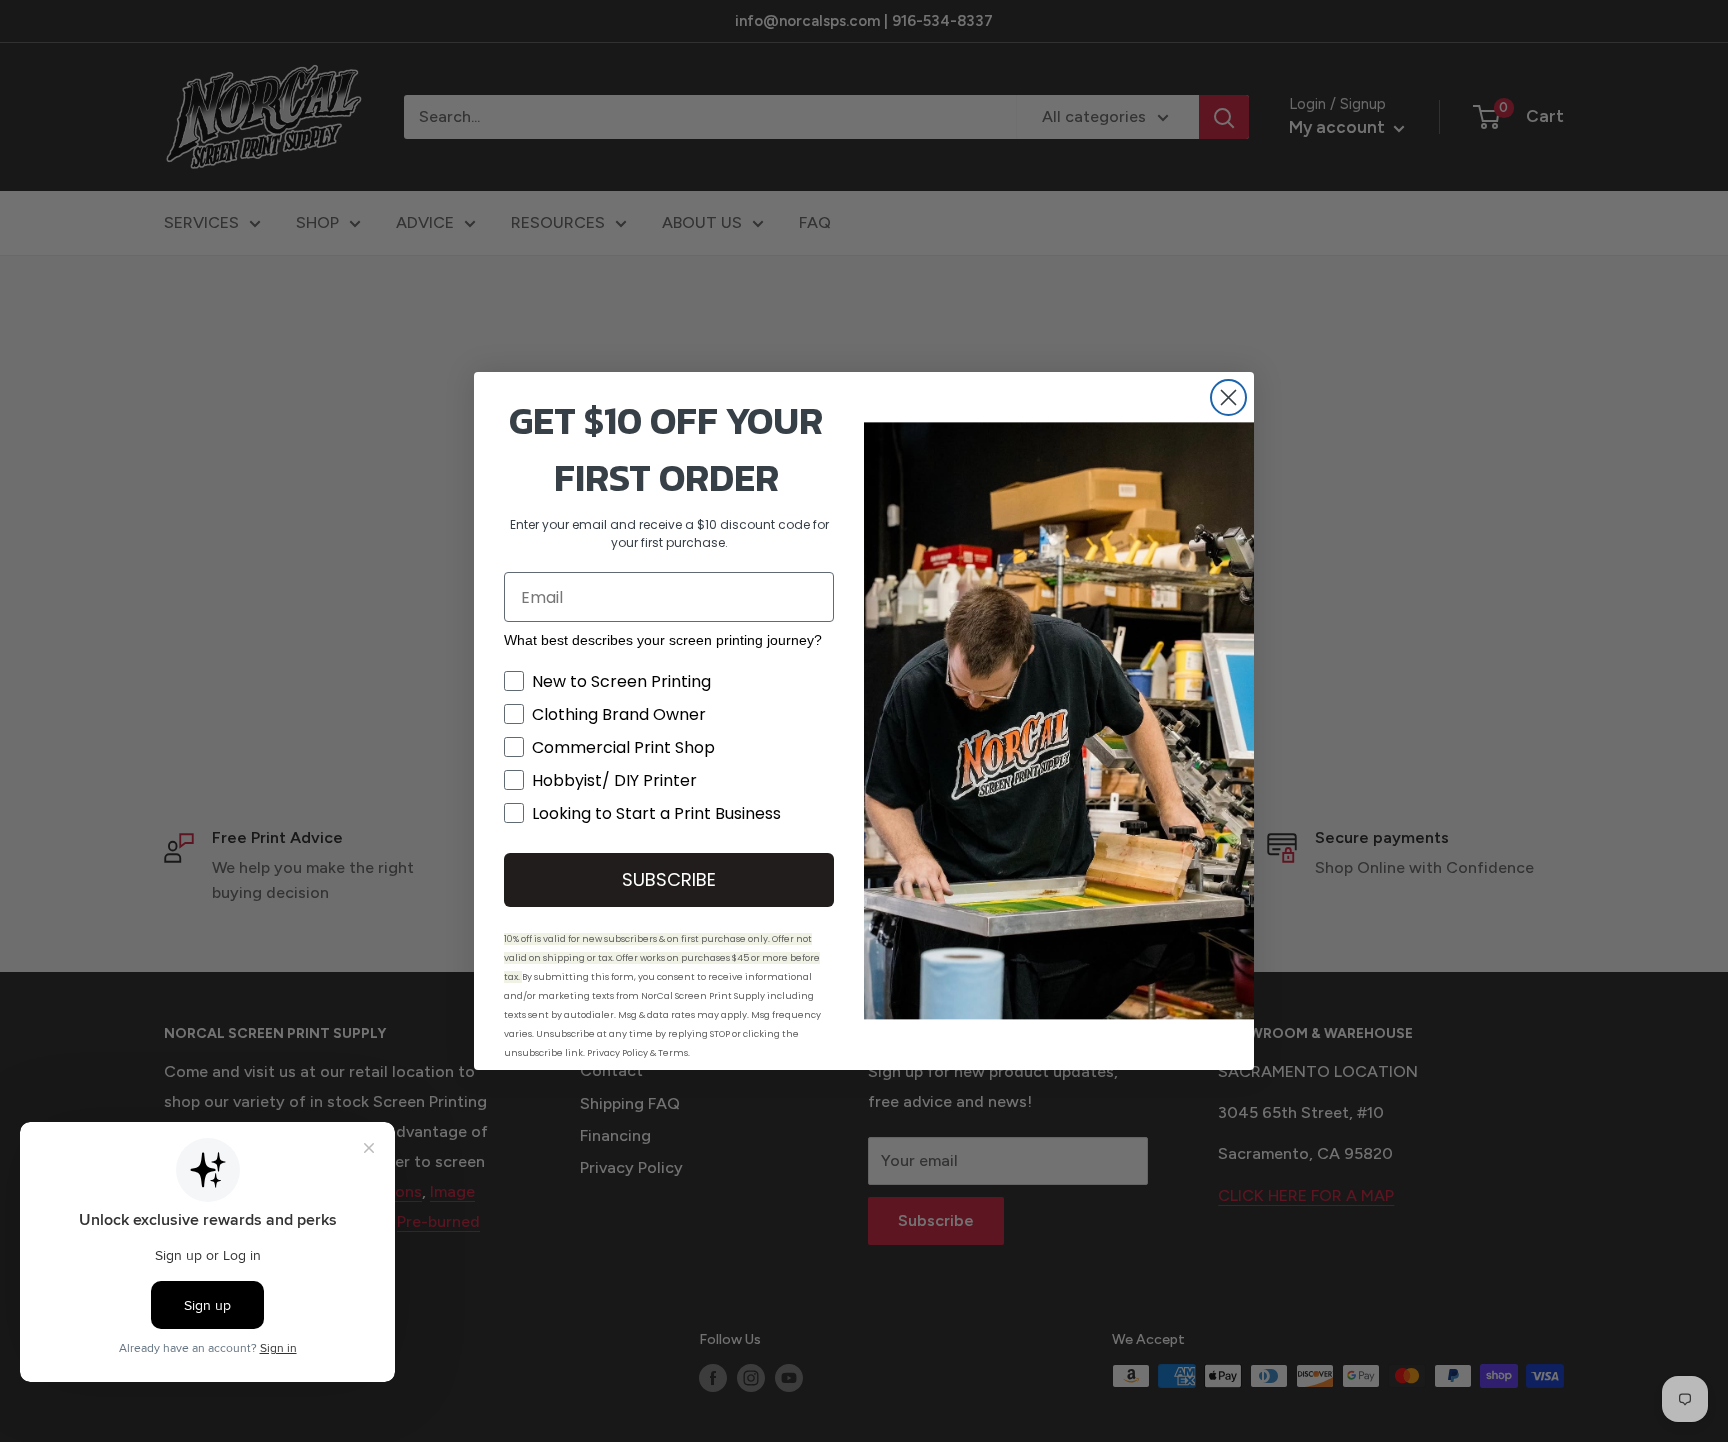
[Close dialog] (1228, 397)
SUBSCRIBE (669, 879)
